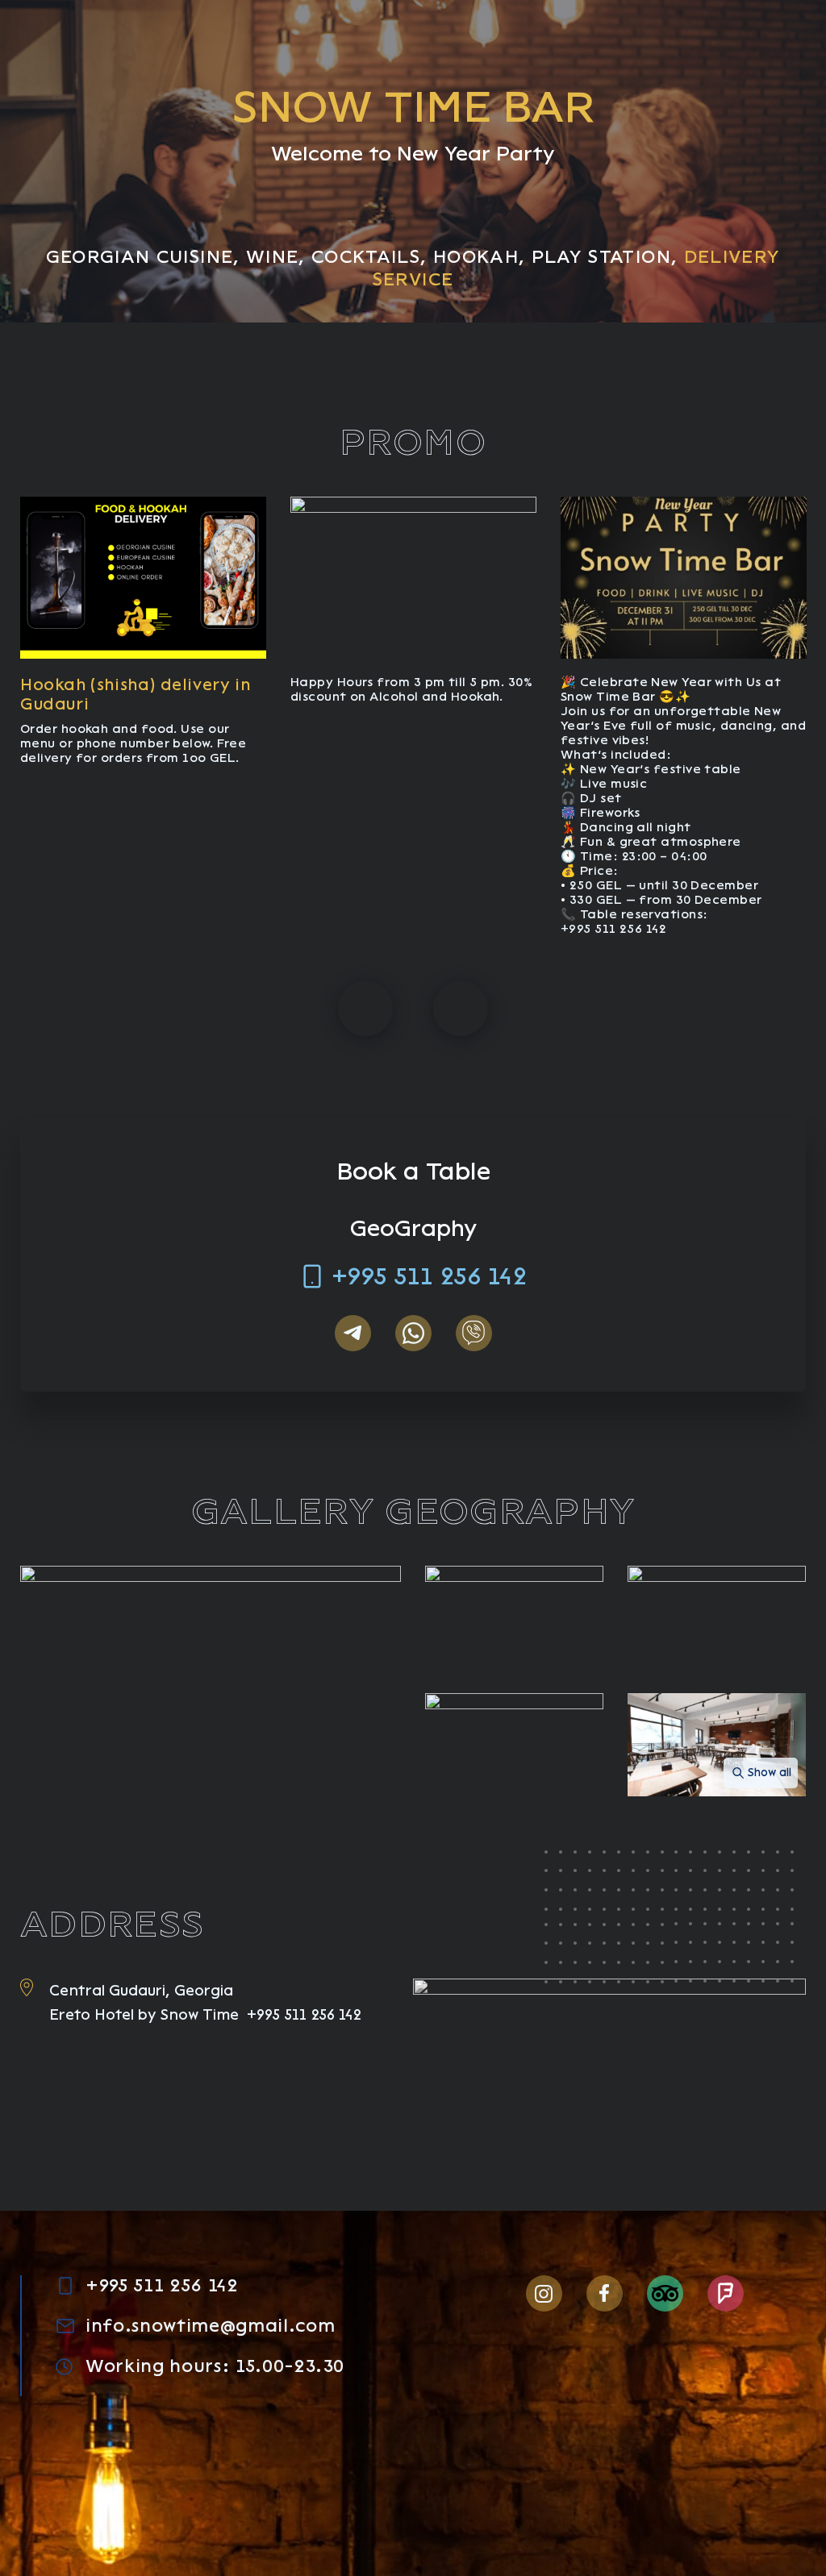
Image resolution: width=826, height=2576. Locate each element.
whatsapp (413, 1333)
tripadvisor (665, 2293)
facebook (605, 2293)
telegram (353, 1333)
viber (474, 1333)
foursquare (726, 2293)
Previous (365, 1009)
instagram (544, 2293)
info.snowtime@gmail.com (210, 2326)
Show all (770, 1773)
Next (461, 1009)
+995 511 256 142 (429, 1276)
